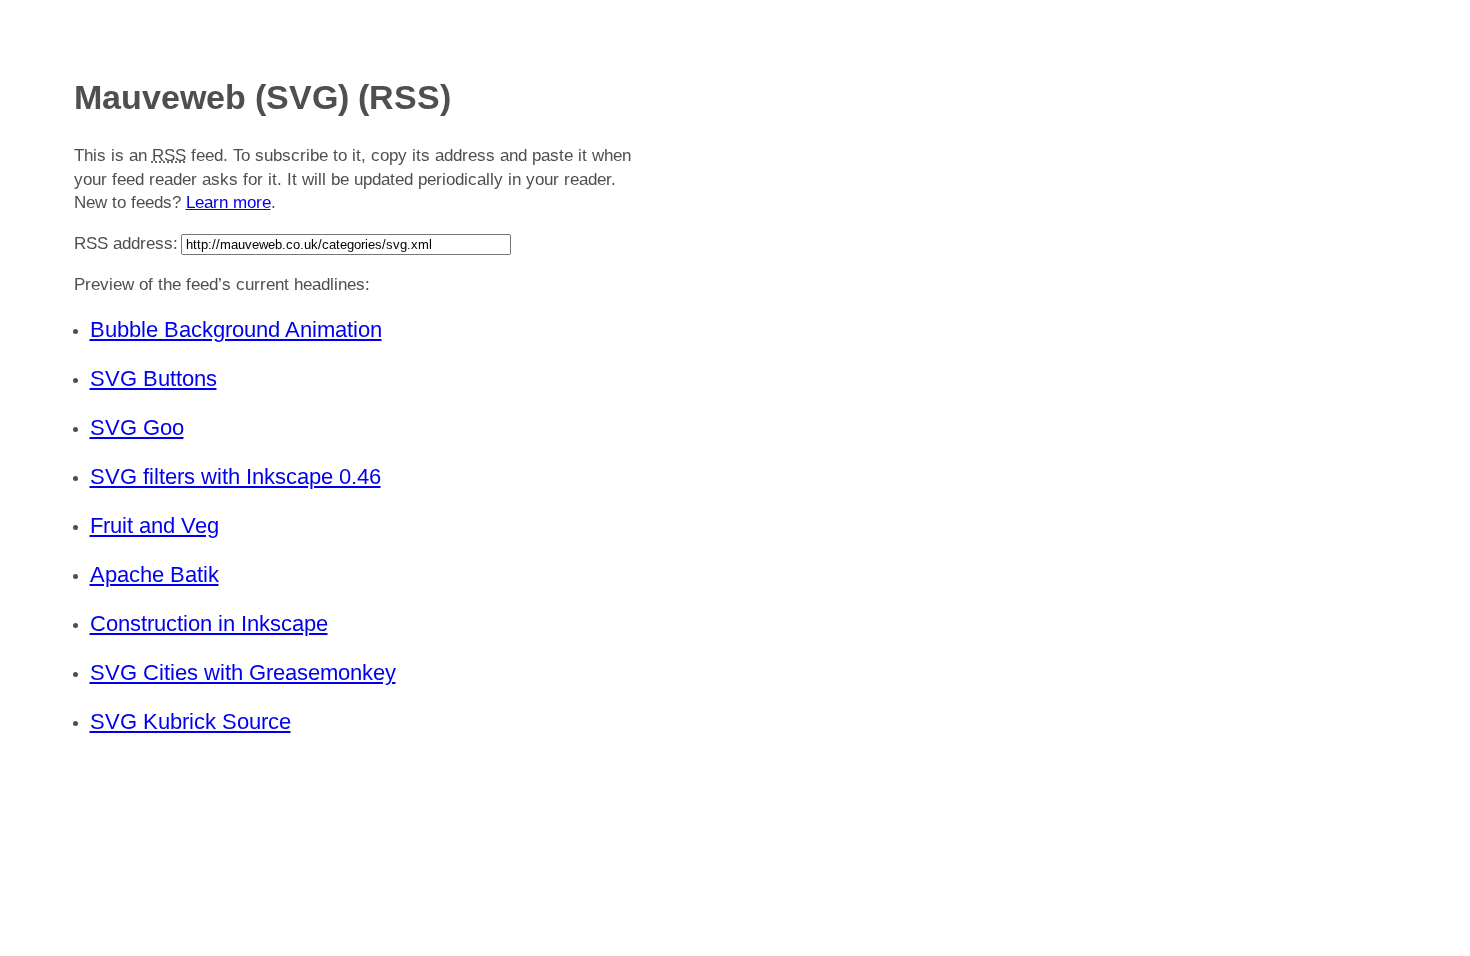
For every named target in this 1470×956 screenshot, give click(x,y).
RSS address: (126, 243)
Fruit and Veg (154, 525)
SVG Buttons (153, 378)
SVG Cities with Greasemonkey (243, 672)
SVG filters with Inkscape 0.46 (235, 476)
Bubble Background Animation (236, 329)
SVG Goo (137, 427)
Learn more (228, 202)
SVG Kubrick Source (190, 721)
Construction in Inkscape (209, 623)
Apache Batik (154, 574)
